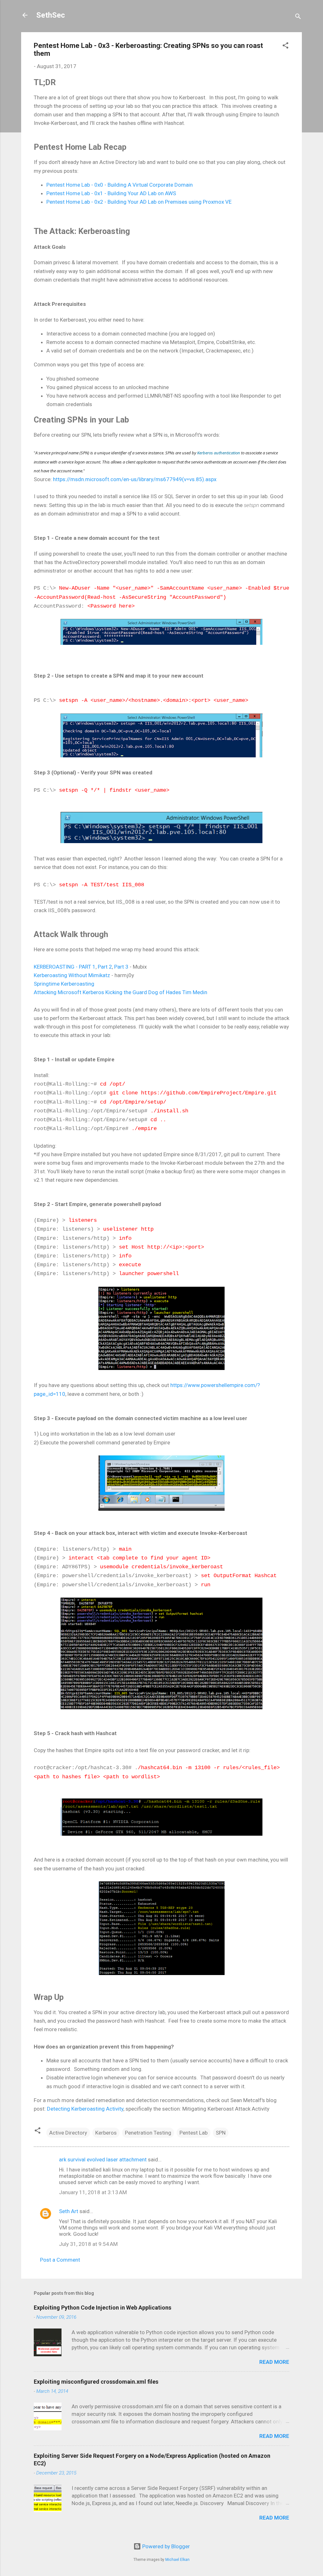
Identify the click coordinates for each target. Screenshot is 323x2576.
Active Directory (68, 2133)
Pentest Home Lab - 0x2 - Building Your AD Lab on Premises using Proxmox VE (139, 202)
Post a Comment (60, 2260)
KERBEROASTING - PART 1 (65, 967)
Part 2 (105, 967)
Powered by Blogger (165, 2546)
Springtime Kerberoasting (64, 984)
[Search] (298, 17)
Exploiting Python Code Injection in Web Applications (103, 2308)
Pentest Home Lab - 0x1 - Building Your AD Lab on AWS (111, 193)
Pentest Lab (194, 2133)
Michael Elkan (177, 2560)
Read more (274, 2362)
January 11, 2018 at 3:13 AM (93, 2192)
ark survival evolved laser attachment (103, 2159)
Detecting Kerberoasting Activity (85, 2109)
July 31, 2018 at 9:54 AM (88, 2244)
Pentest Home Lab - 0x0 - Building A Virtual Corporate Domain (120, 185)
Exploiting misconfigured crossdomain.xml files (96, 2382)
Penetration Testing (148, 2133)
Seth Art (69, 2211)
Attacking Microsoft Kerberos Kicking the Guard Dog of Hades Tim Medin (120, 992)
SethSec (51, 15)
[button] (285, 46)
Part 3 (121, 967)
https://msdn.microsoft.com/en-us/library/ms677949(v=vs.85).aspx (135, 479)
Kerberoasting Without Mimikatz (72, 975)
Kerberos (106, 2133)
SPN (221, 2133)
